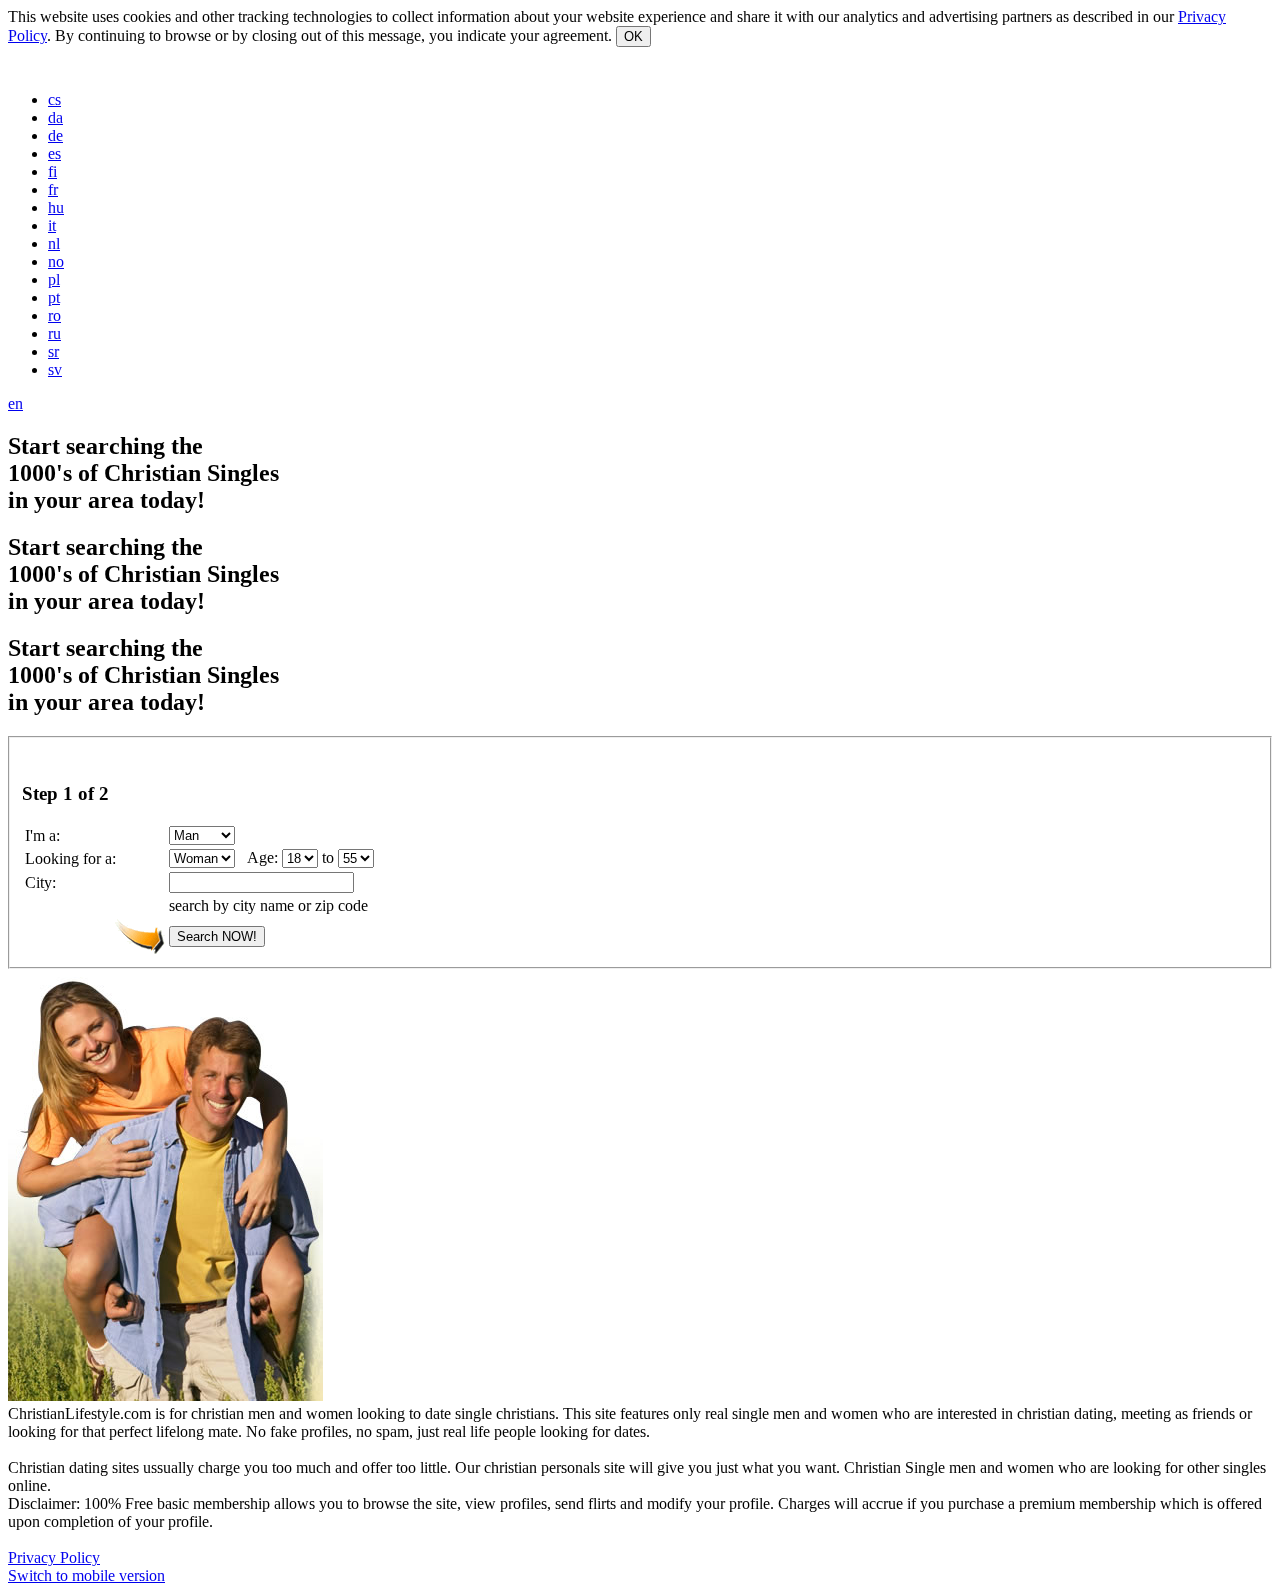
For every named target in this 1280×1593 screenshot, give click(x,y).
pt (54, 297)
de (55, 135)
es (54, 153)
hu (56, 207)
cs (54, 99)
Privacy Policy (54, 1557)
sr (53, 351)
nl (54, 243)
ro (54, 315)
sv (55, 369)
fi (52, 171)
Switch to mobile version (86, 1575)
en (15, 403)
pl (54, 279)
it (52, 225)
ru (54, 333)
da (55, 117)
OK (633, 36)
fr (53, 189)
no (56, 261)
